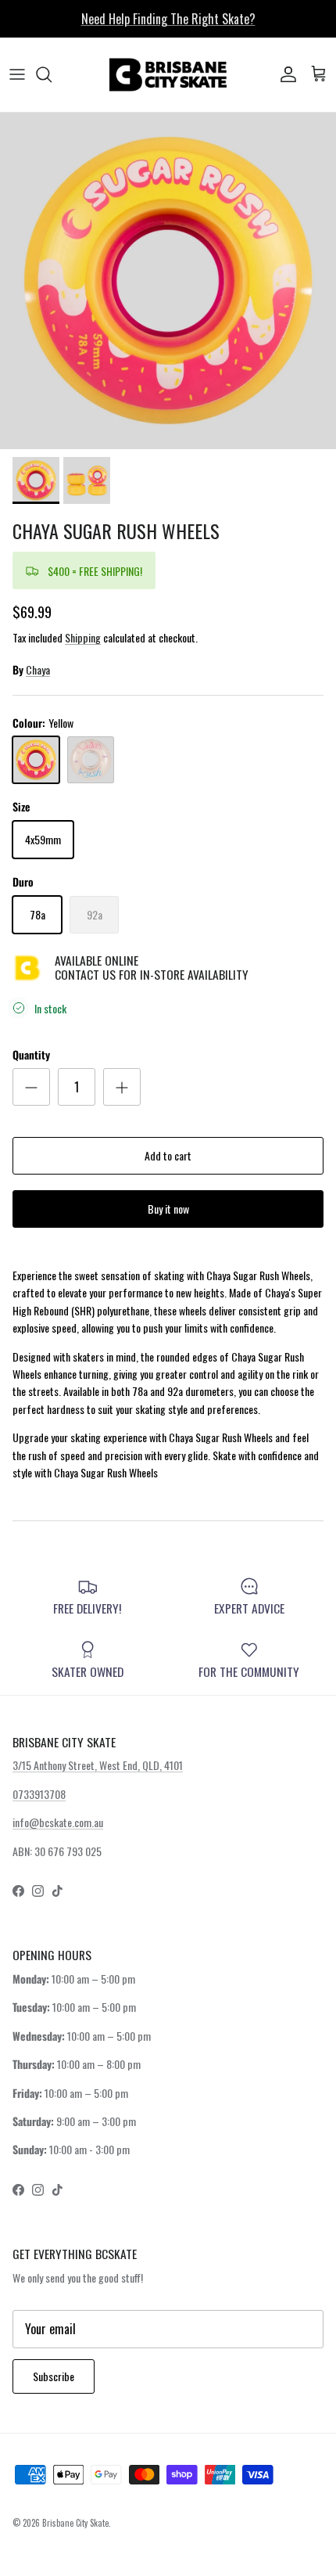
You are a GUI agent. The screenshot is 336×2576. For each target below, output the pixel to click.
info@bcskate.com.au (58, 1822)
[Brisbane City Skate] (168, 75)
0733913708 (39, 1794)
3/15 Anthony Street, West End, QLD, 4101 (98, 1765)
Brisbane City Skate (75, 2523)
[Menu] (17, 74)
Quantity (31, 1055)
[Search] (52, 74)
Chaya (38, 669)
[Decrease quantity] (31, 1087)
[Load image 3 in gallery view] (168, 281)
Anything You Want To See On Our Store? (168, 25)
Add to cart (168, 1155)
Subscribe (54, 2376)
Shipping (83, 637)
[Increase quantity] (122, 1087)
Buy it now (168, 1209)
